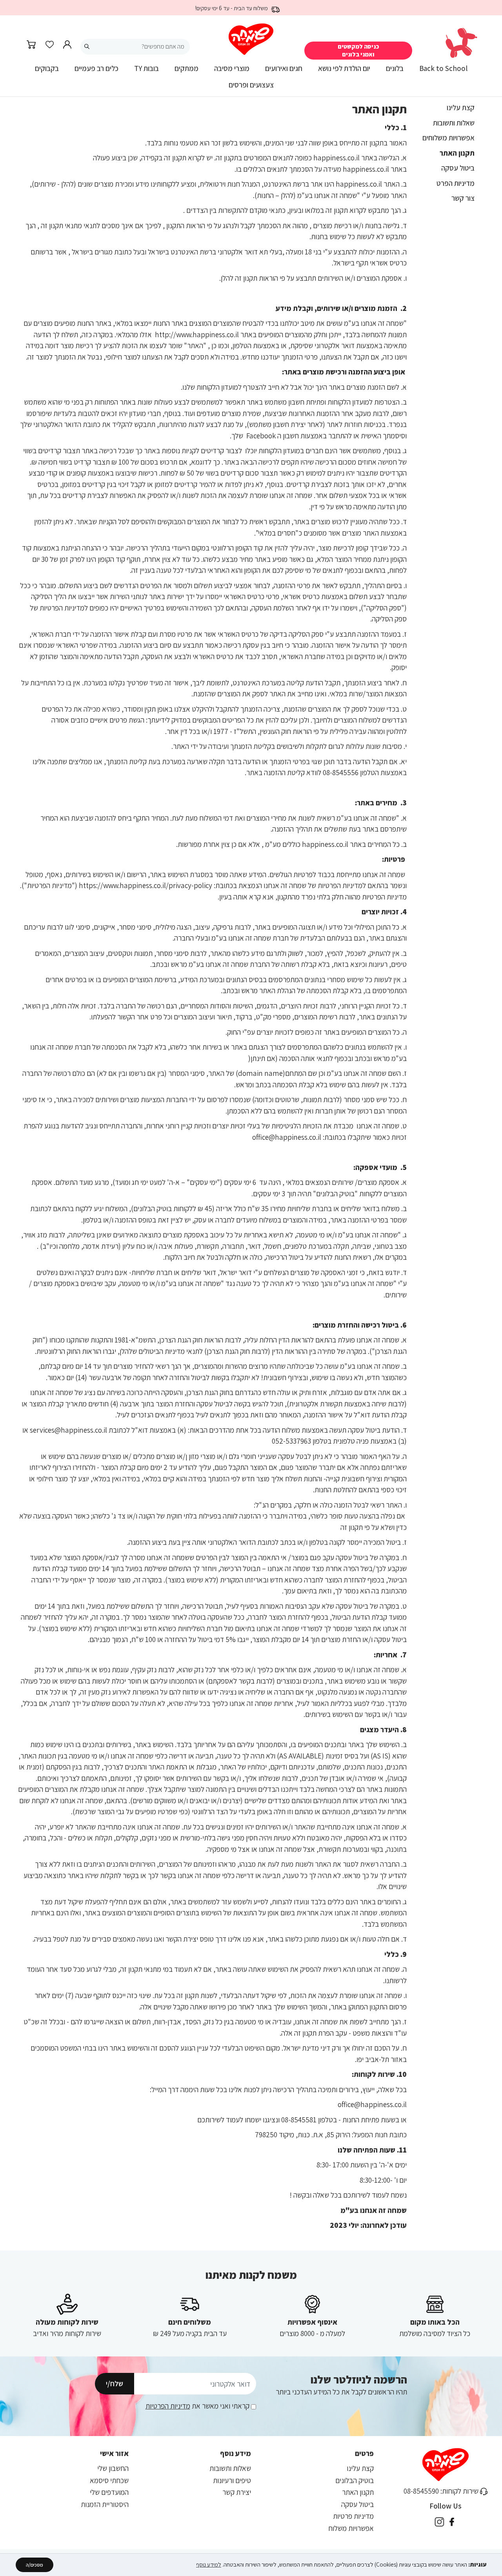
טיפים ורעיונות (232, 2480)
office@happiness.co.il (372, 2104)
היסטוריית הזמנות (105, 2504)
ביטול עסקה (458, 168)
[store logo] (251, 39)
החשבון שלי (113, 2468)
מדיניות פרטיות (353, 2516)
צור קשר (463, 198)
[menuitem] (443, 71)
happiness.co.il (336, 158)
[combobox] (135, 47)
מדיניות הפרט (456, 183)
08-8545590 (421, 2491)
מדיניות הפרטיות (168, 2406)
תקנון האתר (457, 153)
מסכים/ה (35, 2565)
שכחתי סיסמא (109, 2480)
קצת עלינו (461, 107)
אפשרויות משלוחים (448, 138)
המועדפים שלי (109, 2492)
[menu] (251, 80)
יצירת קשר (237, 2492)
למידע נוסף (209, 2564)
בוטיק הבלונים (355, 2480)
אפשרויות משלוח (351, 2528)
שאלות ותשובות (454, 123)
